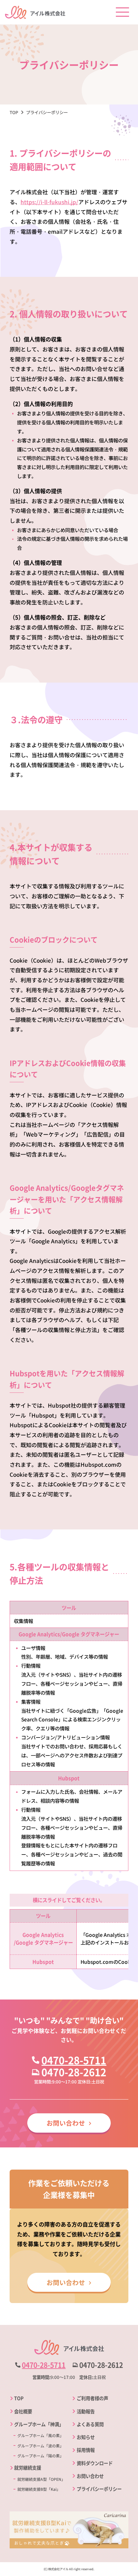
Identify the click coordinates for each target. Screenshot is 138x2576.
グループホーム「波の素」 (40, 2446)
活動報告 (86, 2411)
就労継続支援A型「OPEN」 (41, 2479)
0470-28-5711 (74, 2060)
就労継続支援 (28, 2467)
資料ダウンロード (95, 2463)
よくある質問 (90, 2424)
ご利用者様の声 (92, 2398)
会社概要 (23, 2411)
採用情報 (86, 2450)
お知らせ (86, 2437)
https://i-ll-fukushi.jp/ (49, 202)
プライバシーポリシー (99, 2489)
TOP (19, 2398)
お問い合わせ (66, 2123)
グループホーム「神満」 (39, 2424)
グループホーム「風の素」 (40, 2435)
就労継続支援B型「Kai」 (39, 2489)
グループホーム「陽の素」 (40, 2456)
